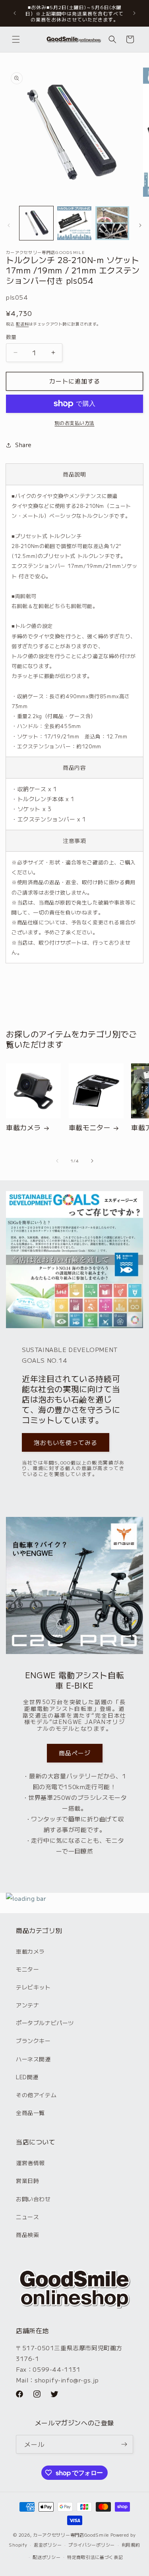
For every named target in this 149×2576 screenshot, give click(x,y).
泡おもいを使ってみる (66, 1442)
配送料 (22, 324)
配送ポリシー (46, 2557)
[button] (16, 39)
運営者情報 (30, 2163)
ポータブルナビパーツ (45, 2023)
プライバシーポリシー (92, 2545)
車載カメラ (23, 1127)
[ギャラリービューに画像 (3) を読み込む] (112, 223)
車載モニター (90, 1127)
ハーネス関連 (33, 2059)
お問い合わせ (33, 2199)
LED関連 (27, 2077)
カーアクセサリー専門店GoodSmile (71, 2535)
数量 (11, 337)
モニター (27, 1969)
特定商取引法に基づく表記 (95, 2557)
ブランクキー (33, 2041)
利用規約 (131, 2545)
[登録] (124, 2444)
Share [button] (23, 445)
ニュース (27, 2217)
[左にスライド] (9, 225)
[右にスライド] (140, 225)
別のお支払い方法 (75, 423)
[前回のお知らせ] (15, 13)
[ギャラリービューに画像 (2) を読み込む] (74, 223)
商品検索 (27, 2235)
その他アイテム (36, 2095)
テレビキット (33, 1987)
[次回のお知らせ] (134, 13)
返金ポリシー (48, 2545)
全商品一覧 (30, 2113)
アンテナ (27, 2005)
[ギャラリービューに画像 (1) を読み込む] (36, 223)
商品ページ (75, 1753)
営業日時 (27, 2181)
